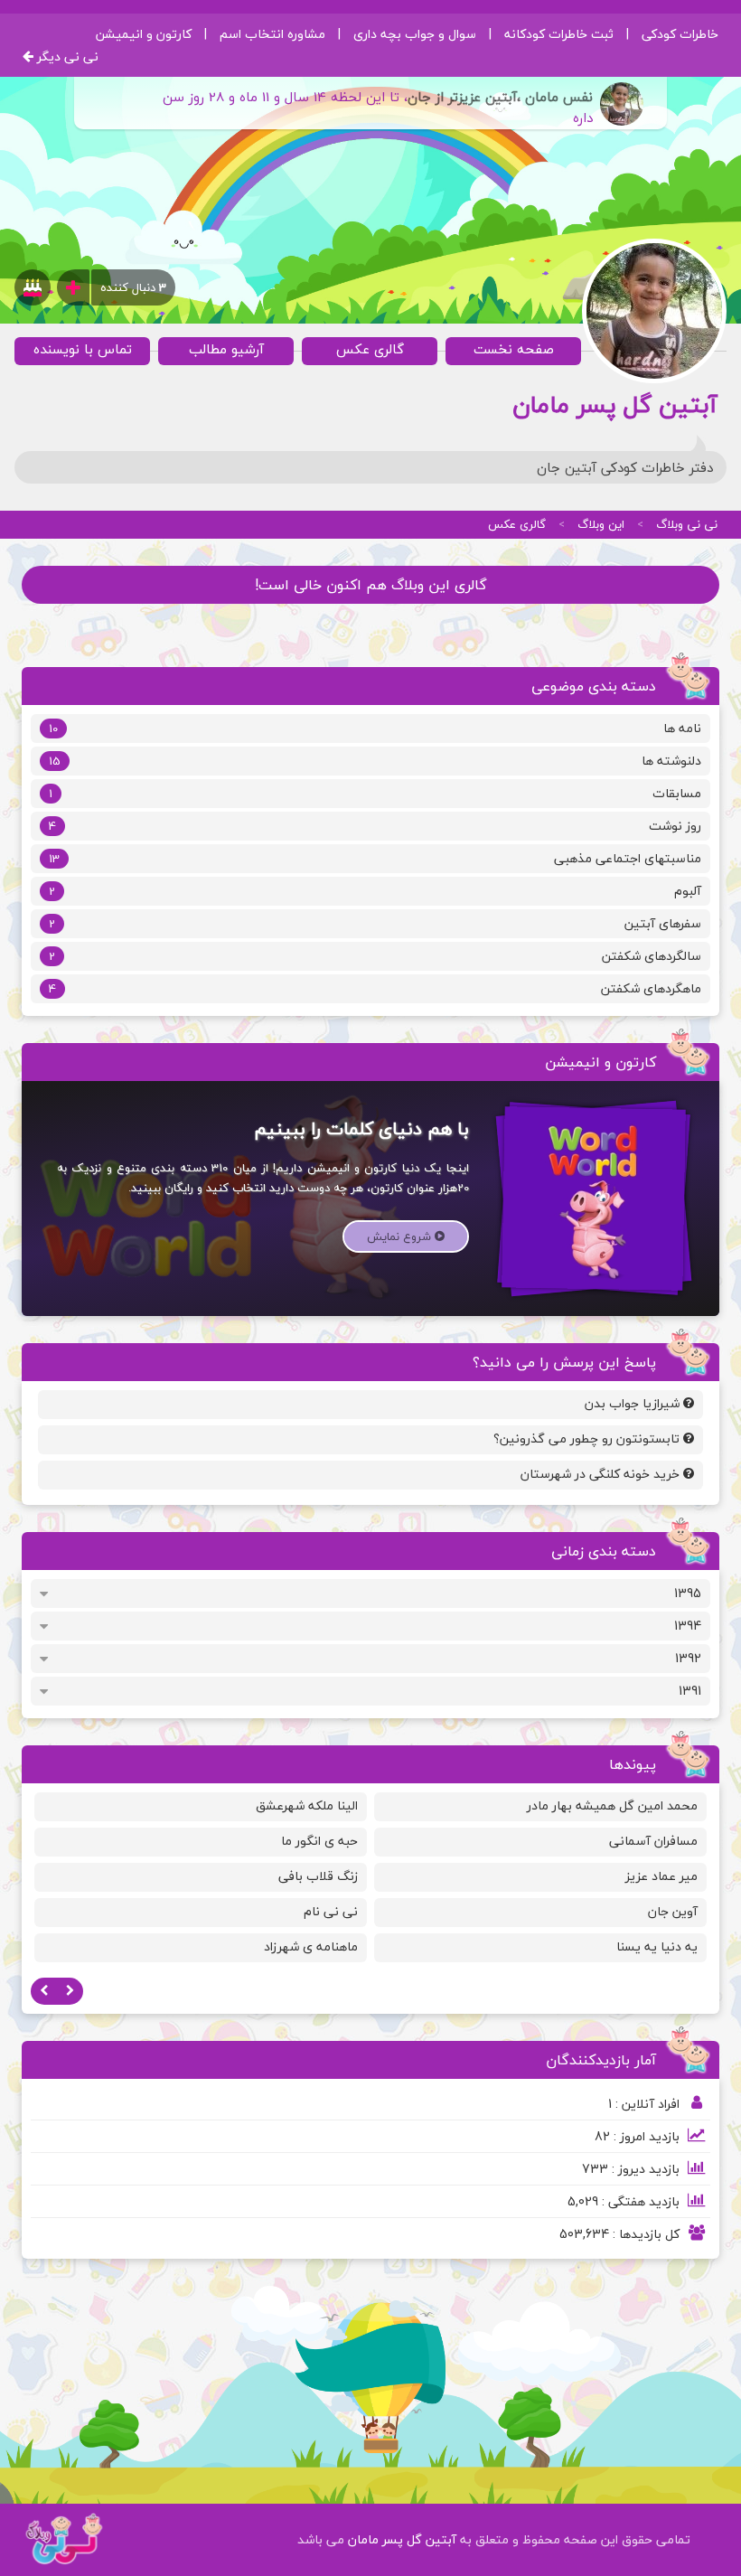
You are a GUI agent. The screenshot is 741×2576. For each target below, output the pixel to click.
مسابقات (375, 793)
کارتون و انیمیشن (144, 34)
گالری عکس (370, 349)
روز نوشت (375, 826)
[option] (540, 1880)
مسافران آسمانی (653, 1841)
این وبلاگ (601, 524)
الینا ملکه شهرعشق (307, 1805)
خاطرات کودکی (680, 34)
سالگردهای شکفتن (375, 956)
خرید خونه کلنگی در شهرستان (602, 1474)
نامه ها (375, 728)
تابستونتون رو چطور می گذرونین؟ (588, 1438)
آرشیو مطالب (226, 349)
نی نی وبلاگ (687, 524)
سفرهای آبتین (375, 923)
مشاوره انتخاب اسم (272, 34)
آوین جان (673, 1911)
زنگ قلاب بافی (318, 1876)
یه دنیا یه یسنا (657, 1946)
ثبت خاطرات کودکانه (559, 34)
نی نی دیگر (66, 56)
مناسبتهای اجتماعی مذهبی (375, 858)
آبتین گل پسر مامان (400, 2539)
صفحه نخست (514, 349)
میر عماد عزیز (661, 1876)
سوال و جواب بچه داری (415, 34)
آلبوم (375, 891)
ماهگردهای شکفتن (375, 988)
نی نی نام (331, 1911)
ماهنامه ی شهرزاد (311, 1946)
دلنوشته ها (375, 761)
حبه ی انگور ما (319, 1841)
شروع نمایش (401, 1236)
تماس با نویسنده (83, 349)
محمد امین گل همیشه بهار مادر (612, 1805)
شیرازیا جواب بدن (634, 1403)
